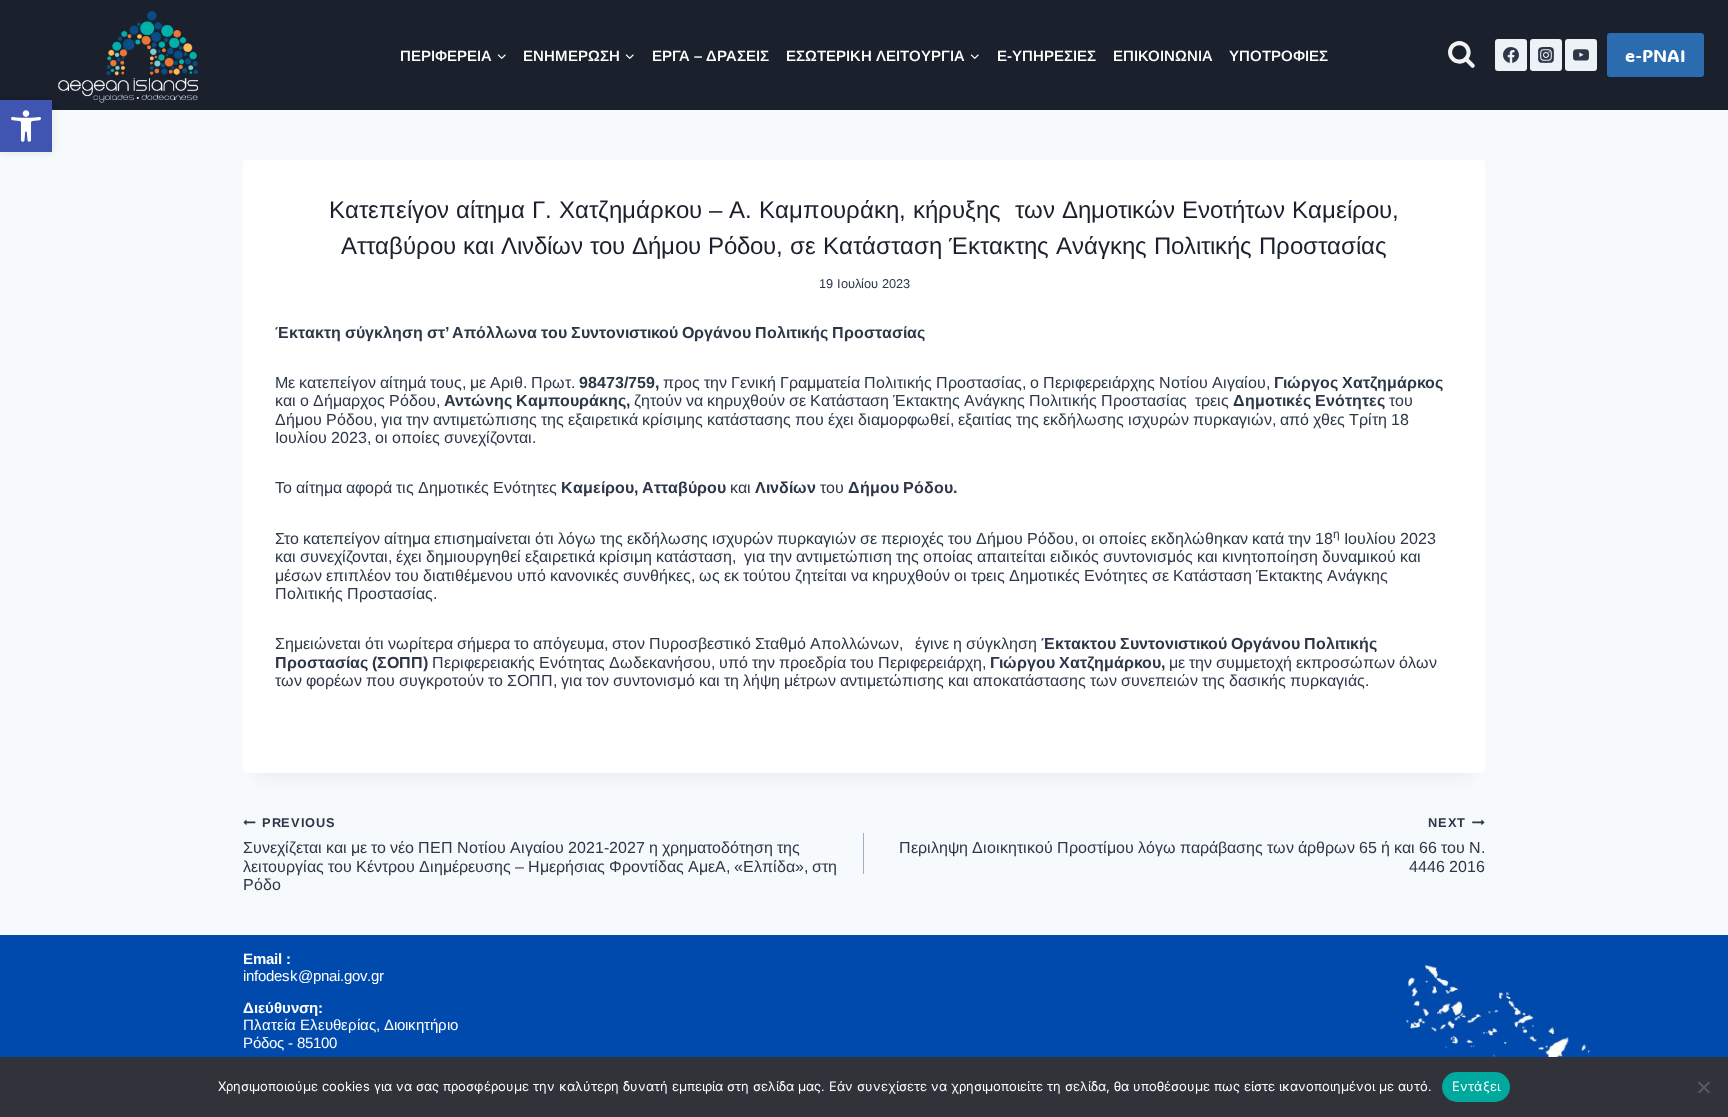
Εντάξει (1476, 1086)
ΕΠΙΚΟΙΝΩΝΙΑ (1163, 55)
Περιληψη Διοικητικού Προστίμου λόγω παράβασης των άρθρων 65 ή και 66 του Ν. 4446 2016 (1192, 845)
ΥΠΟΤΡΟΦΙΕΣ (1278, 55)
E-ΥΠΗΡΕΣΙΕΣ (1046, 55)
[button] (26, 126)
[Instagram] (1546, 55)
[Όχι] (1703, 1087)
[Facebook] (1511, 55)
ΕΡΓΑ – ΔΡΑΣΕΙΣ (710, 55)
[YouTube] (1581, 55)
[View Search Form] (1461, 55)
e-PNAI (1655, 55)
